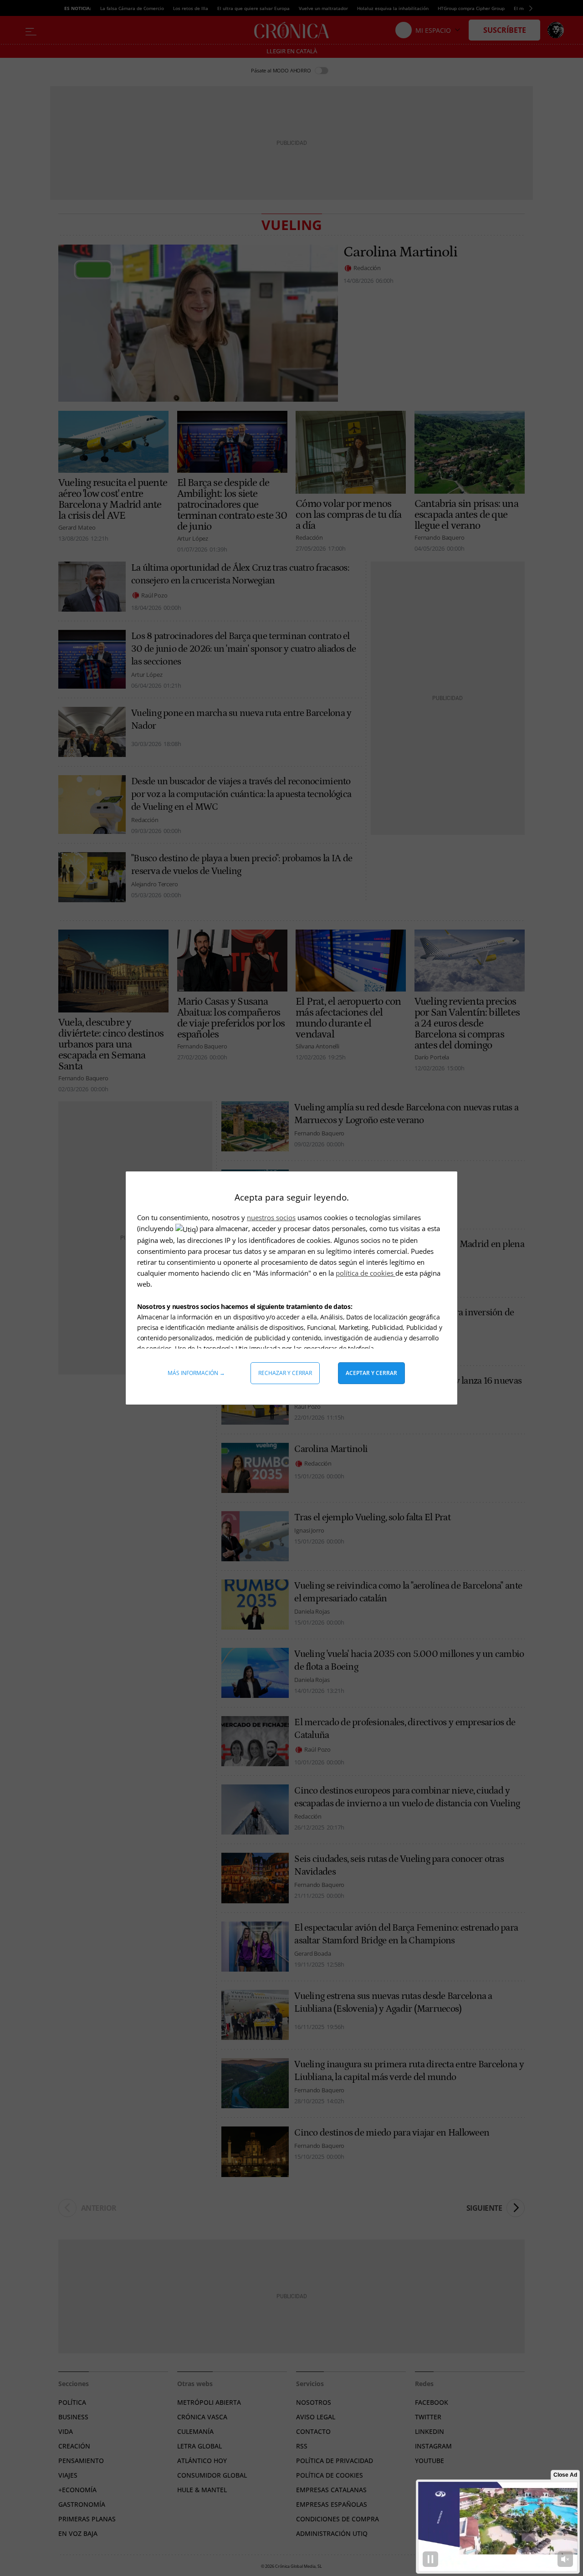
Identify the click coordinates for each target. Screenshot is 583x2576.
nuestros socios (271, 1217)
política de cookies (366, 1273)
